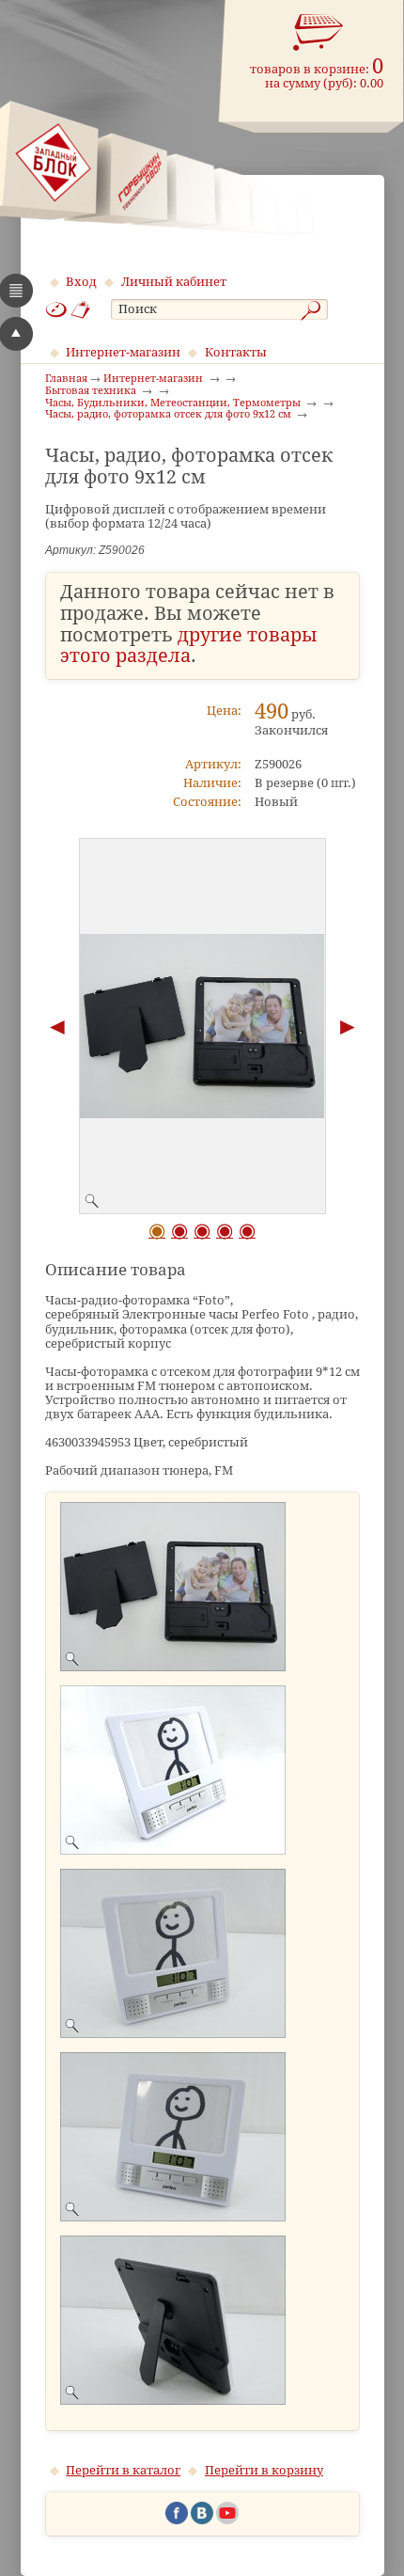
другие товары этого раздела (189, 646)
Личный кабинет (174, 282)
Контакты (236, 352)
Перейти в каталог (123, 2470)
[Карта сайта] (56, 310)
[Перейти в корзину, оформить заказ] (319, 33)
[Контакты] (81, 310)
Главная (66, 379)
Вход (81, 282)
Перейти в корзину (264, 2470)
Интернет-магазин (123, 352)
